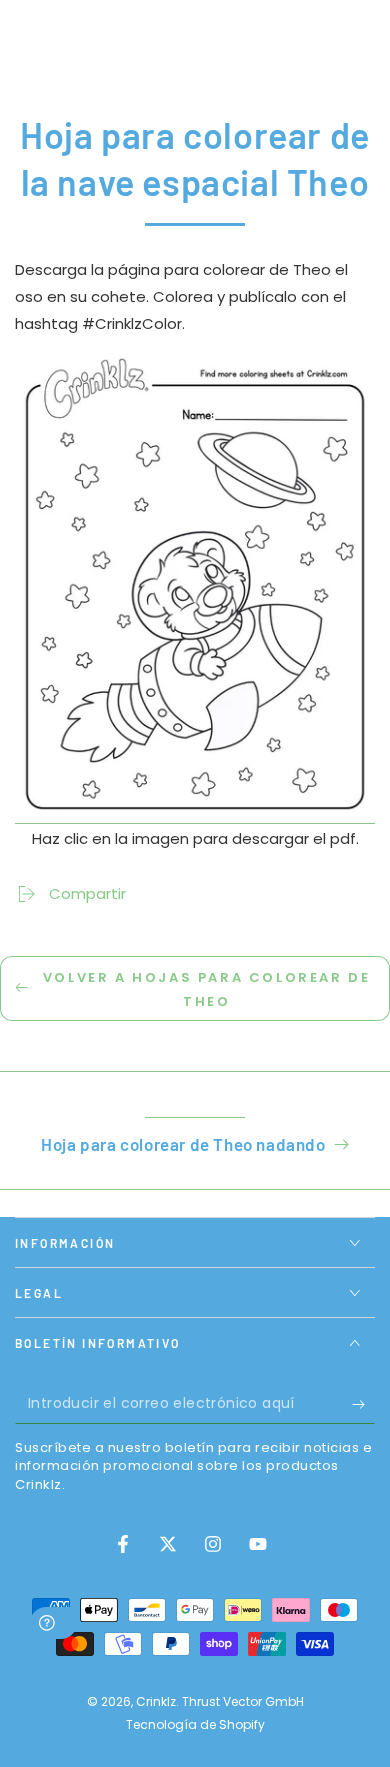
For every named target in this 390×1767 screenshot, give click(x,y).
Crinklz (156, 1701)
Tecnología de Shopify (195, 1725)
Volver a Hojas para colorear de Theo (207, 989)
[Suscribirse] (363, 1404)
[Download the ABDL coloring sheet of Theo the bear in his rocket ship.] (195, 812)
